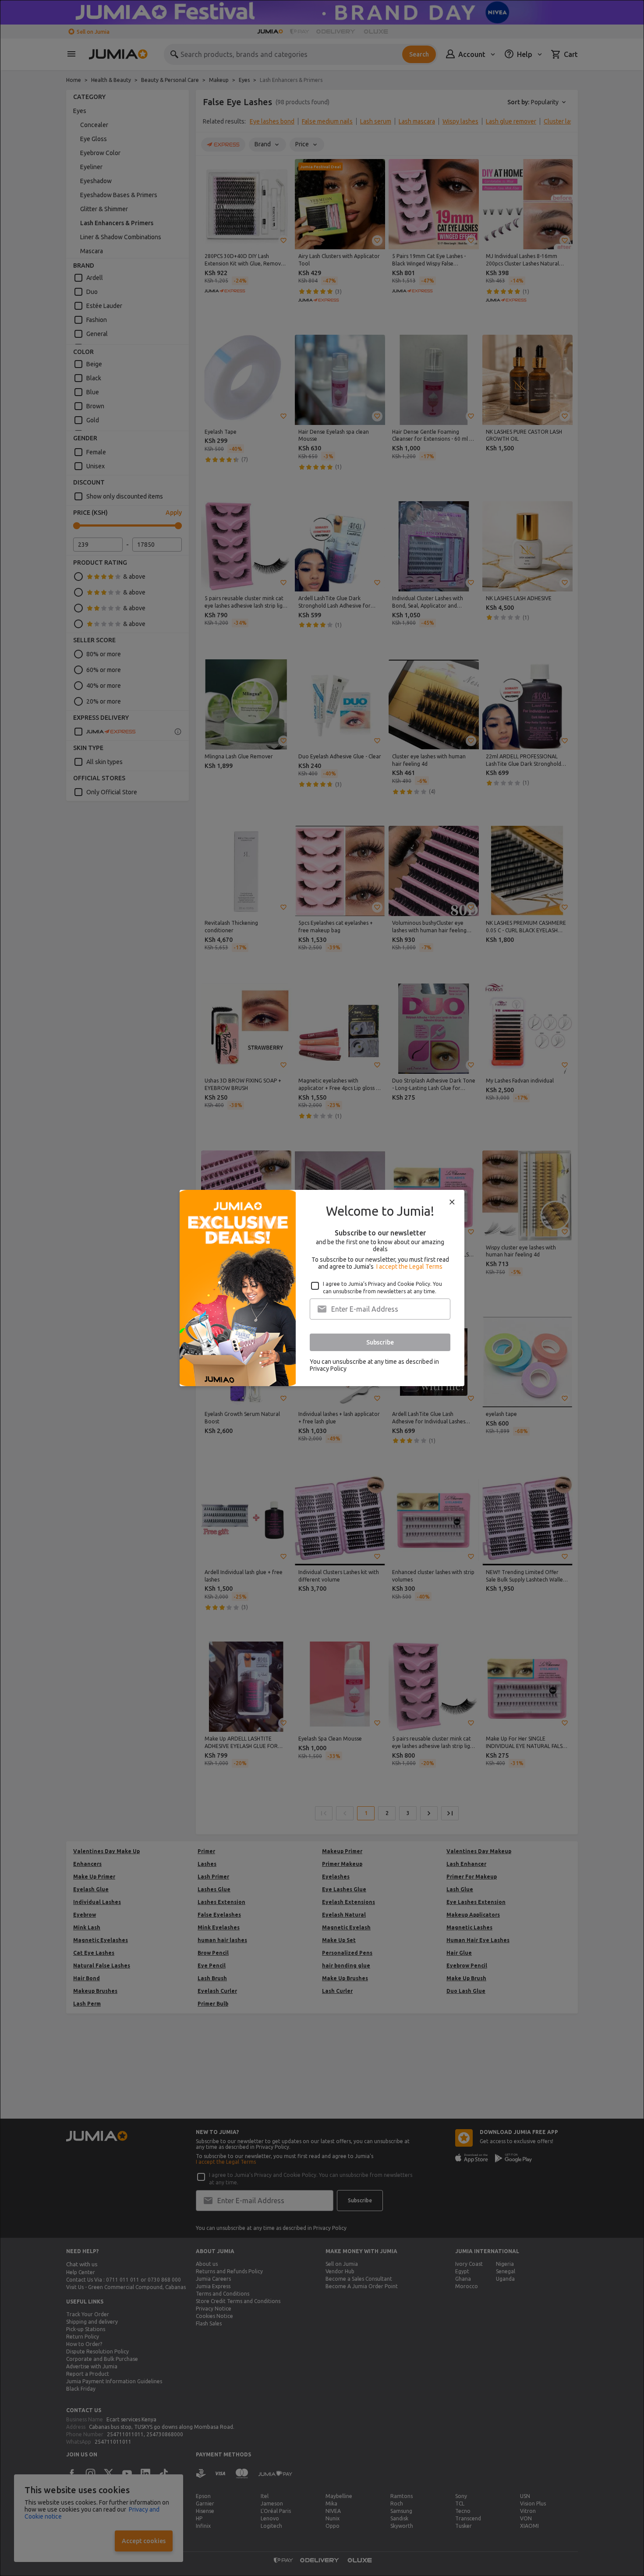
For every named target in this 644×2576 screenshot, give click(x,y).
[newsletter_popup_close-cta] (452, 1202)
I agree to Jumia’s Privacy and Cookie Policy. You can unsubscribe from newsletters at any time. (382, 1288)
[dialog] (322, 1288)
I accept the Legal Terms (409, 1267)
